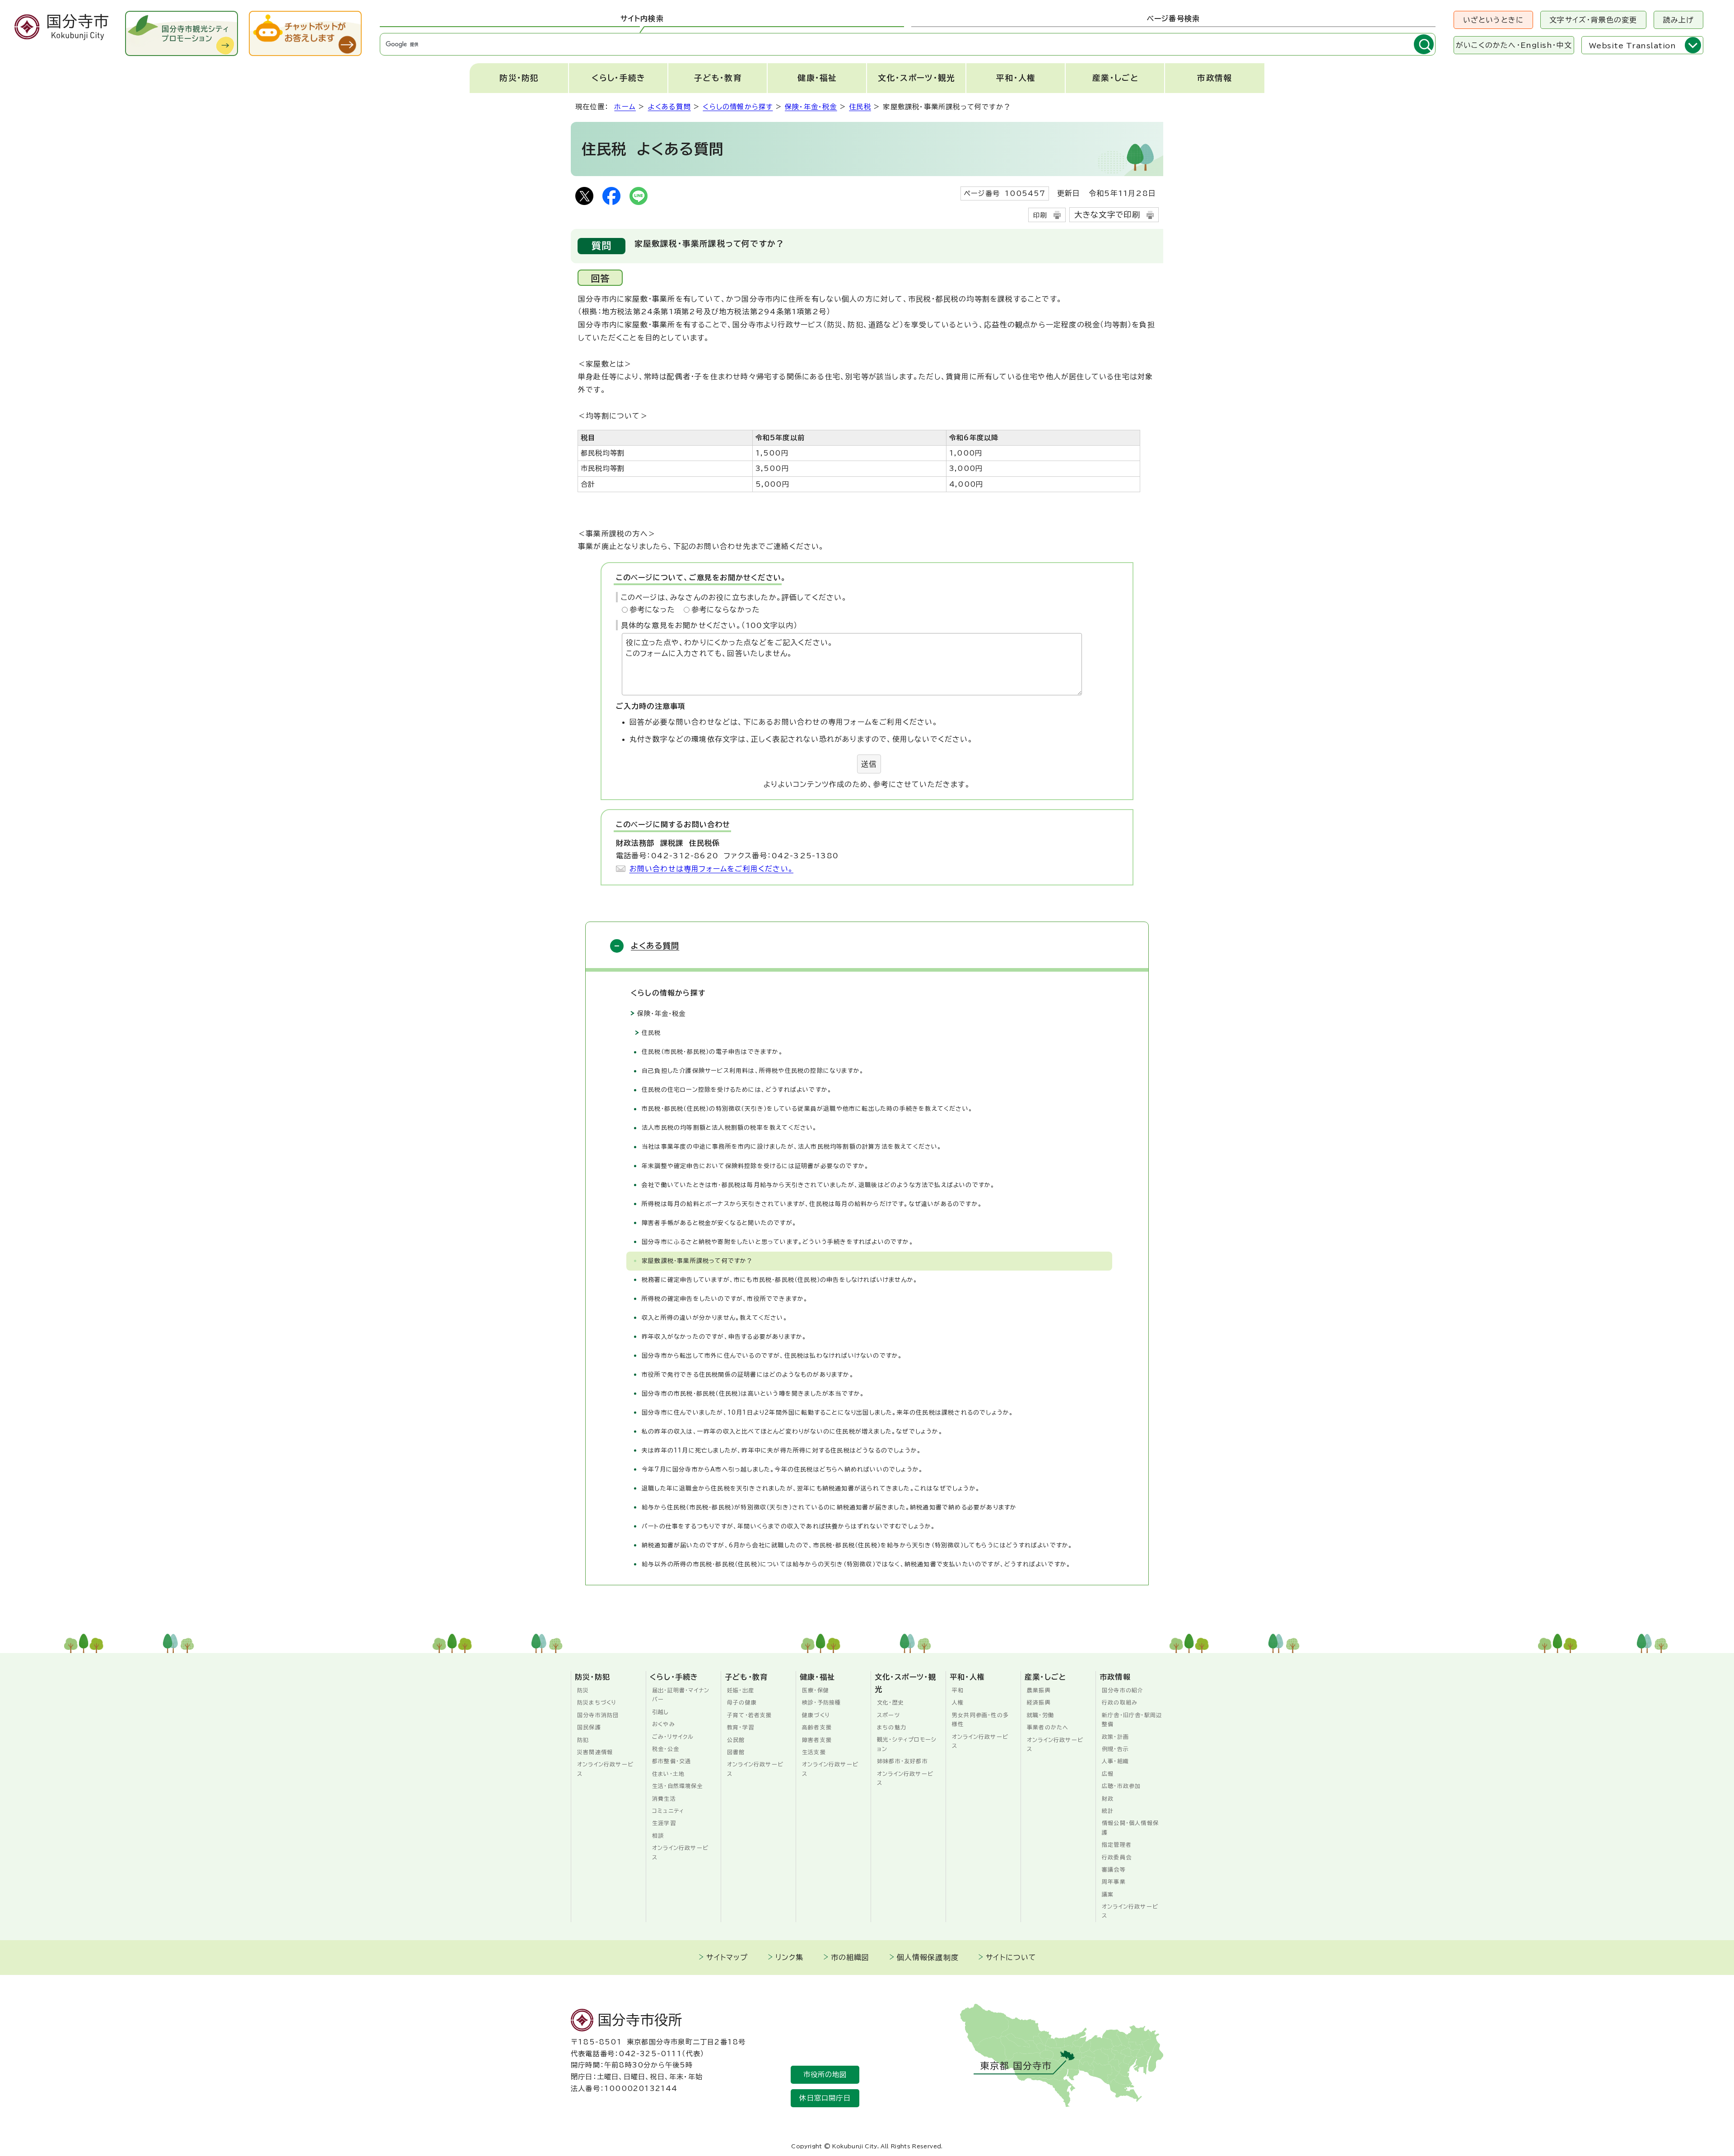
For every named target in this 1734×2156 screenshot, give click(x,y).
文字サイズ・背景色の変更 (1593, 20)
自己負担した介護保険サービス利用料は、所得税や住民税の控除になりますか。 (753, 1071)
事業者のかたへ (1048, 1727)
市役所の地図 (825, 2075)
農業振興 (1039, 1690)
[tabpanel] (908, 44)
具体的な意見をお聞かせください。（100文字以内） (709, 625)
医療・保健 (816, 1690)
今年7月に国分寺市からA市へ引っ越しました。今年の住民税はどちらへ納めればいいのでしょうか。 (782, 1469)
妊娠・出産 (741, 1690)
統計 (1108, 1811)
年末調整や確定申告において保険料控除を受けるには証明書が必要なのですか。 (755, 1166)
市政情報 (1214, 78)
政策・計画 (1115, 1737)
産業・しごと (1115, 78)
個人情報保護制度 (928, 1957)
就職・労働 (1040, 1715)
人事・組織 (1115, 1761)
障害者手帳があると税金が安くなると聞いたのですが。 (719, 1223)
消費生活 (664, 1798)
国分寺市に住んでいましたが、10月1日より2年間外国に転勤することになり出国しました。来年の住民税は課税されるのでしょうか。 (827, 1413)
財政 (1108, 1798)
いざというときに (1494, 20)
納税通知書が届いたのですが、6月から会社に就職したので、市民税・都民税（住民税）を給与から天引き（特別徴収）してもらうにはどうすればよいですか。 (857, 1545)
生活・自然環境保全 (678, 1786)
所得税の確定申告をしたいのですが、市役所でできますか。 (725, 1299)
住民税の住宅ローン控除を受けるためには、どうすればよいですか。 (737, 1090)
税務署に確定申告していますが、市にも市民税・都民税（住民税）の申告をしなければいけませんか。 (780, 1280)
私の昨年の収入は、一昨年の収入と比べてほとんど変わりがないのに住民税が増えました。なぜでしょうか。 (792, 1432)
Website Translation (1632, 46)
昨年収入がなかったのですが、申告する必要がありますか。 (724, 1337)
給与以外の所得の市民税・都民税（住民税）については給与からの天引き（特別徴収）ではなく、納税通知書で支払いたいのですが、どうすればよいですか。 (856, 1564)
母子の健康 (742, 1702)
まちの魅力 (892, 1727)
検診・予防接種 (821, 1702)
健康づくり (816, 1715)
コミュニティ (668, 1811)
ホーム (625, 107)
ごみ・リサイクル (673, 1737)
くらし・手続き (618, 78)
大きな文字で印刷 (1107, 215)
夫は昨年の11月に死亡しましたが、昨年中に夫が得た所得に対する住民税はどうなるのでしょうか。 (781, 1451)
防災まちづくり (597, 1702)
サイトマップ (727, 1957)
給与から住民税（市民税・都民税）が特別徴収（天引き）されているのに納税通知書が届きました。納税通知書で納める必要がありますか (829, 1507)
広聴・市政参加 (1121, 1786)
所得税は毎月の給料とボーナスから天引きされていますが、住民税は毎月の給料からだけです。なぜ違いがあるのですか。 (812, 1204)
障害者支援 (817, 1740)
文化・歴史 (890, 1702)
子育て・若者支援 (750, 1715)
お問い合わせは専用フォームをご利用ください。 (711, 869)
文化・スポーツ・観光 (916, 78)
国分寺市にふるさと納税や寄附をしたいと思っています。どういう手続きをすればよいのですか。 (778, 1242)
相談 (658, 1835)
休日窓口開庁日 (825, 2098)
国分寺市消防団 (598, 1715)
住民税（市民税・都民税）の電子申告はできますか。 (712, 1052)
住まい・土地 (668, 1774)
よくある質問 (669, 107)
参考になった (652, 610)
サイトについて (1011, 1957)
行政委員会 (1117, 1857)
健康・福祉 (817, 78)
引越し (661, 1712)
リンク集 (790, 1957)
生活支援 (814, 1752)
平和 (958, 1690)
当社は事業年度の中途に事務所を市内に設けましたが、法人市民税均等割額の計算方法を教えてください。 (794, 1147)
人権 (958, 1702)
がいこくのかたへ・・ (1514, 45)
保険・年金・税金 (811, 107)
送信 (869, 764)
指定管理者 (1117, 1844)
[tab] (642, 19)
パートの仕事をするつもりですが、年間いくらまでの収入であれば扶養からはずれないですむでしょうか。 (789, 1526)
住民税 (860, 107)
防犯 (583, 1740)
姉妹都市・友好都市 (902, 1761)
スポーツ (888, 1715)
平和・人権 (1016, 78)
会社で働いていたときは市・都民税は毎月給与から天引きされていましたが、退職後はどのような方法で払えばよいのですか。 (818, 1185)
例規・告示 (1115, 1749)
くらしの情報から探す (738, 107)
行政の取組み (1120, 1702)
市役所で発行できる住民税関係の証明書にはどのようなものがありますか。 (750, 1375)
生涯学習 (664, 1823)
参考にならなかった (726, 610)
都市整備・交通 (671, 1761)
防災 (583, 1690)
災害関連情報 (595, 1752)
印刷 (1040, 215)
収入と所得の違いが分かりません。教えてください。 (715, 1318)
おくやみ (664, 1724)
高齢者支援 (817, 1727)
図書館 (736, 1752)
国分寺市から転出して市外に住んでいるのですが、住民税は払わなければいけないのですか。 (772, 1356)
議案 (1108, 1894)
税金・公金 (666, 1749)
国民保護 (589, 1727)
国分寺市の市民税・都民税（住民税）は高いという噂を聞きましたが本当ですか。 (753, 1394)
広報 (1108, 1774)
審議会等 (1114, 1869)
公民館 (736, 1740)
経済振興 (1039, 1702)
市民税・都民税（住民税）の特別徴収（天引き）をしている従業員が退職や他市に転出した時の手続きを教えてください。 (807, 1109)
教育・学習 (741, 1727)
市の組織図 (850, 1957)
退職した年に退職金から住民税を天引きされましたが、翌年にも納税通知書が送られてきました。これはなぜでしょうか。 (811, 1488)
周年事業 (1114, 1881)
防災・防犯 (519, 78)
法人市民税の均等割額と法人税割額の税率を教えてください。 (729, 1128)
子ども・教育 (718, 78)
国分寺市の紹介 (1123, 1690)
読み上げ (1679, 20)
